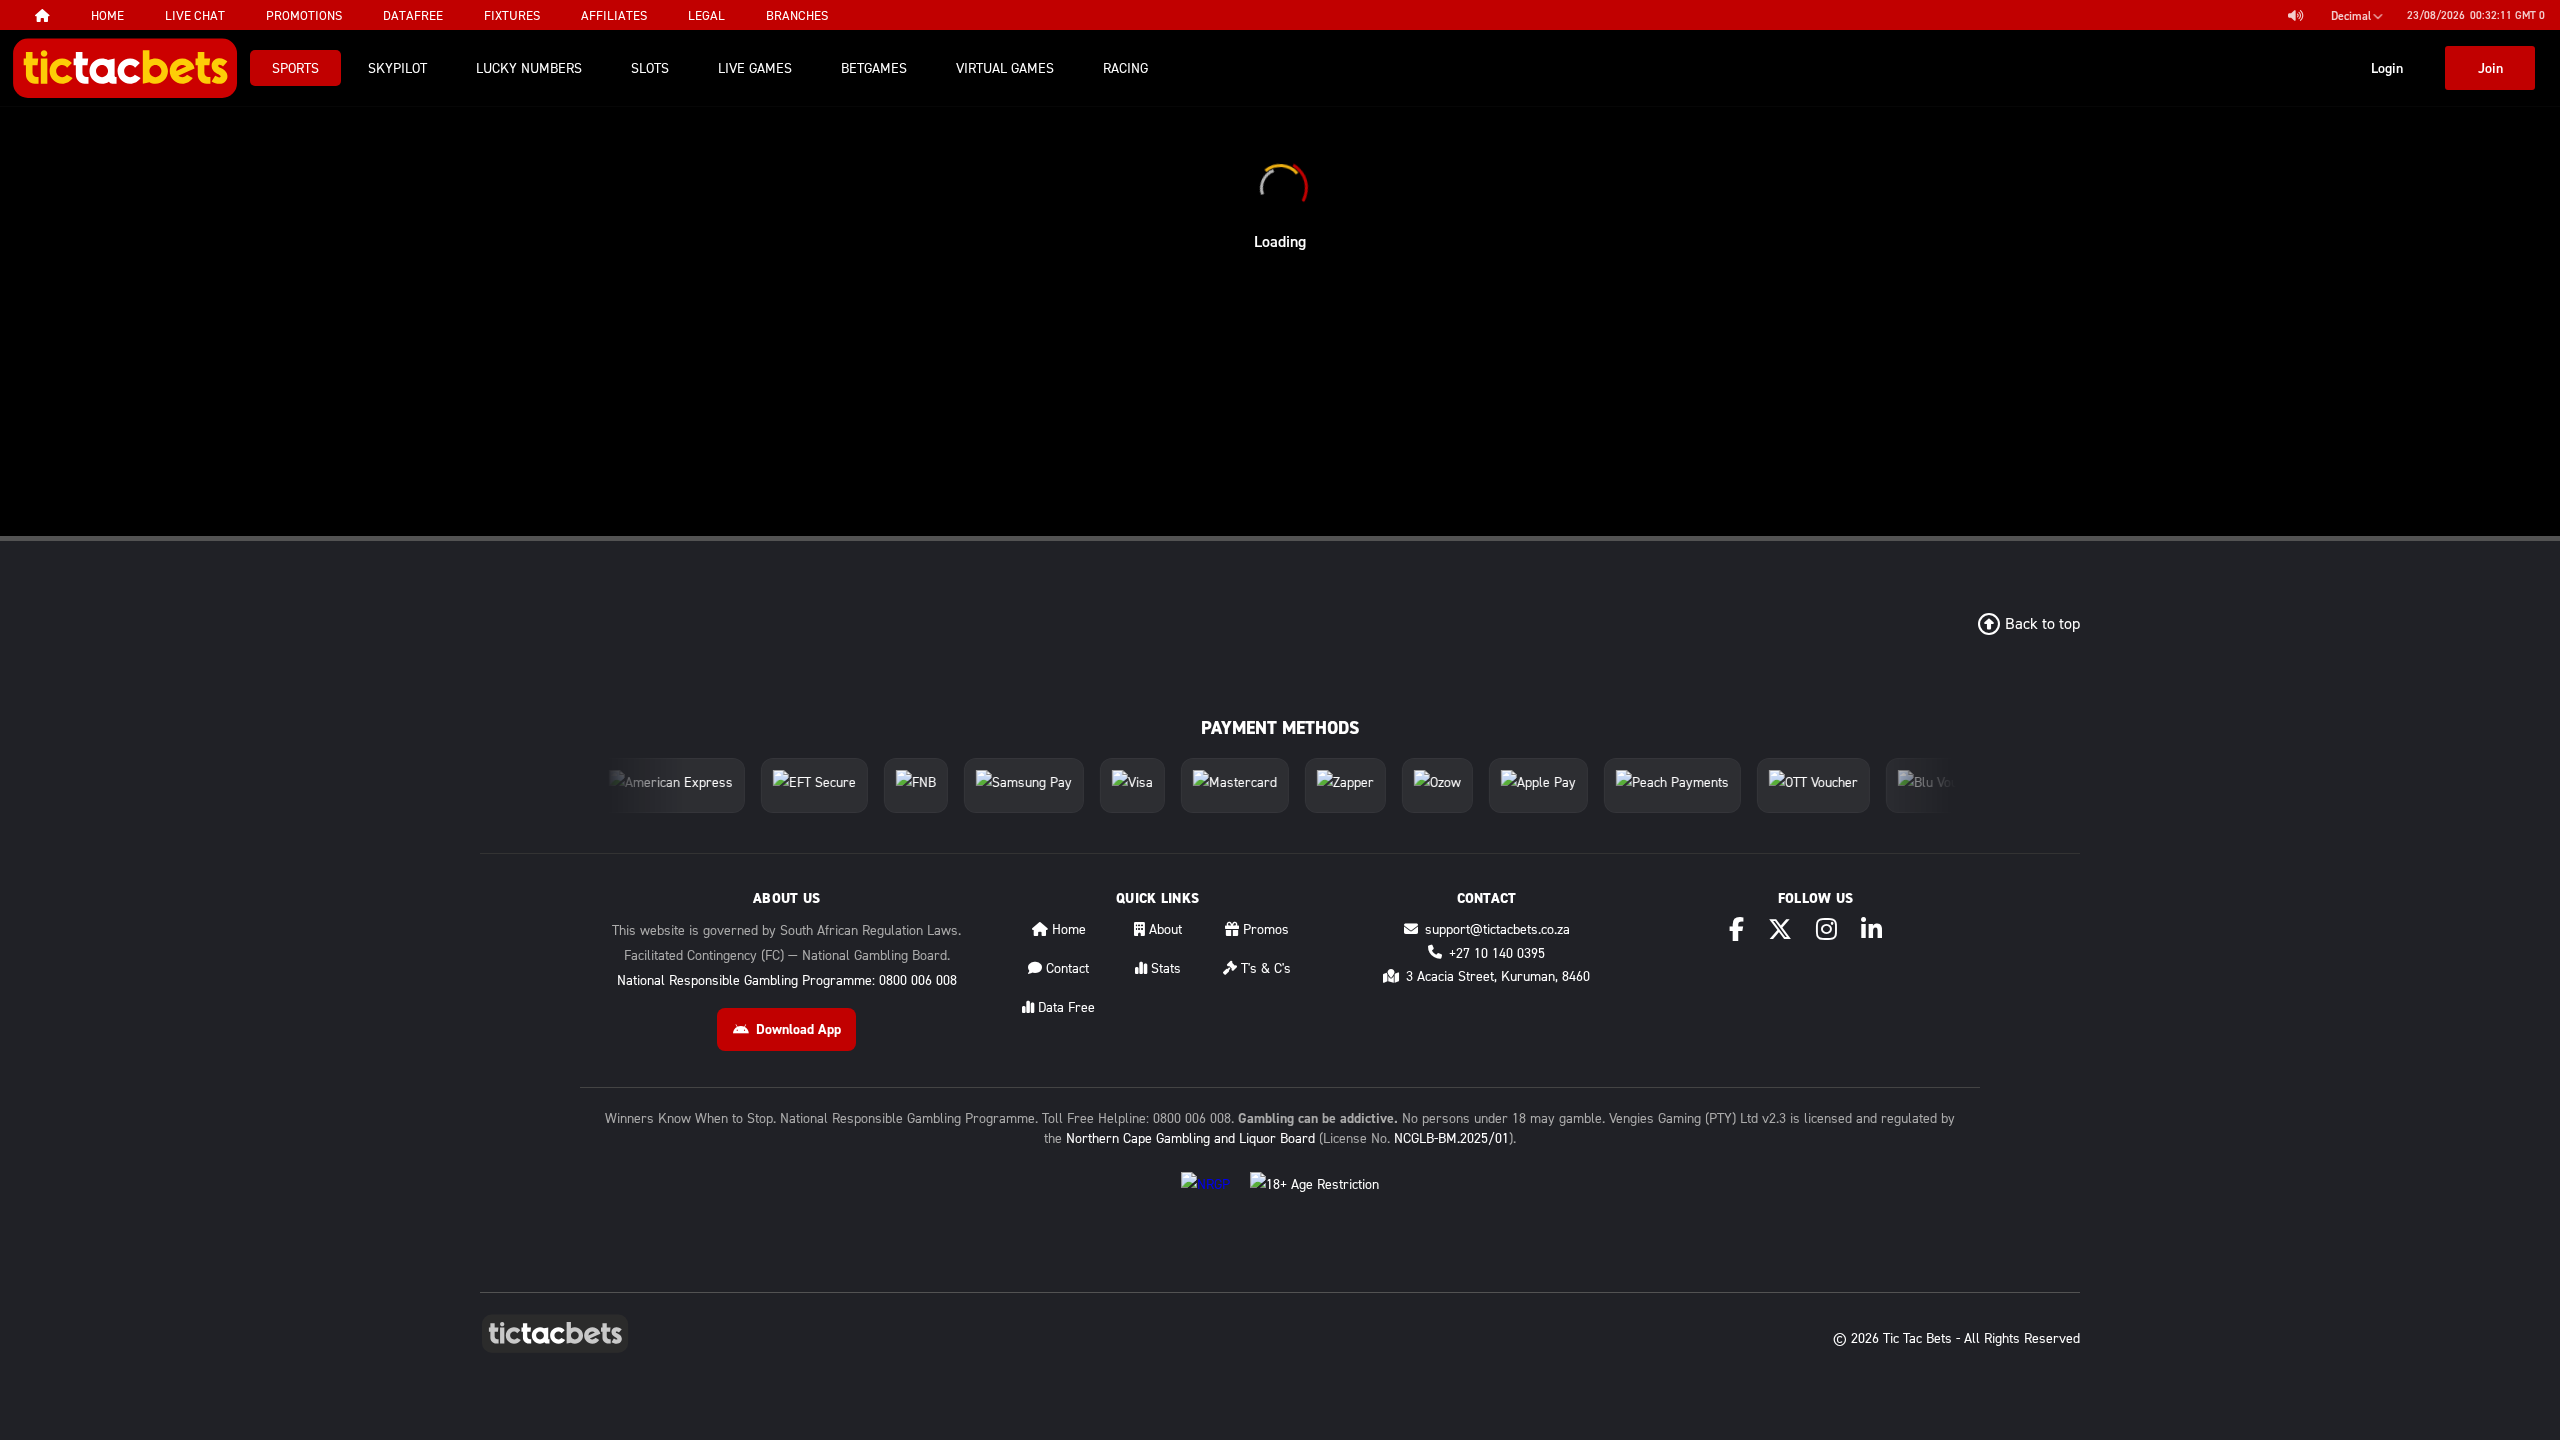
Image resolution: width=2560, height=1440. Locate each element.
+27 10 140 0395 (1497, 952)
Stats (1164, 967)
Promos (1264, 928)
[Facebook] (1736, 929)
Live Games (755, 67)
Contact (1065, 967)
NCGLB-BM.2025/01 (1451, 1137)
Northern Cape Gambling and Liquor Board (1190, 1137)
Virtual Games (1005, 67)
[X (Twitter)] (1780, 929)
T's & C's (1264, 967)
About (1163, 928)
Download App (798, 1029)
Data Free (1064, 1006)
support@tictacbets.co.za (1497, 928)
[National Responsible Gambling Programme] (1205, 1199)
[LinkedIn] (1871, 929)
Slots (650, 67)
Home (1067, 928)
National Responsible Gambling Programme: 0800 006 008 (787, 979)
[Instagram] (1826, 929)
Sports (295, 67)
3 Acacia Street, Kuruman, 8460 (1498, 975)
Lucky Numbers (529, 67)
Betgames (874, 67)
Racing (1125, 67)
